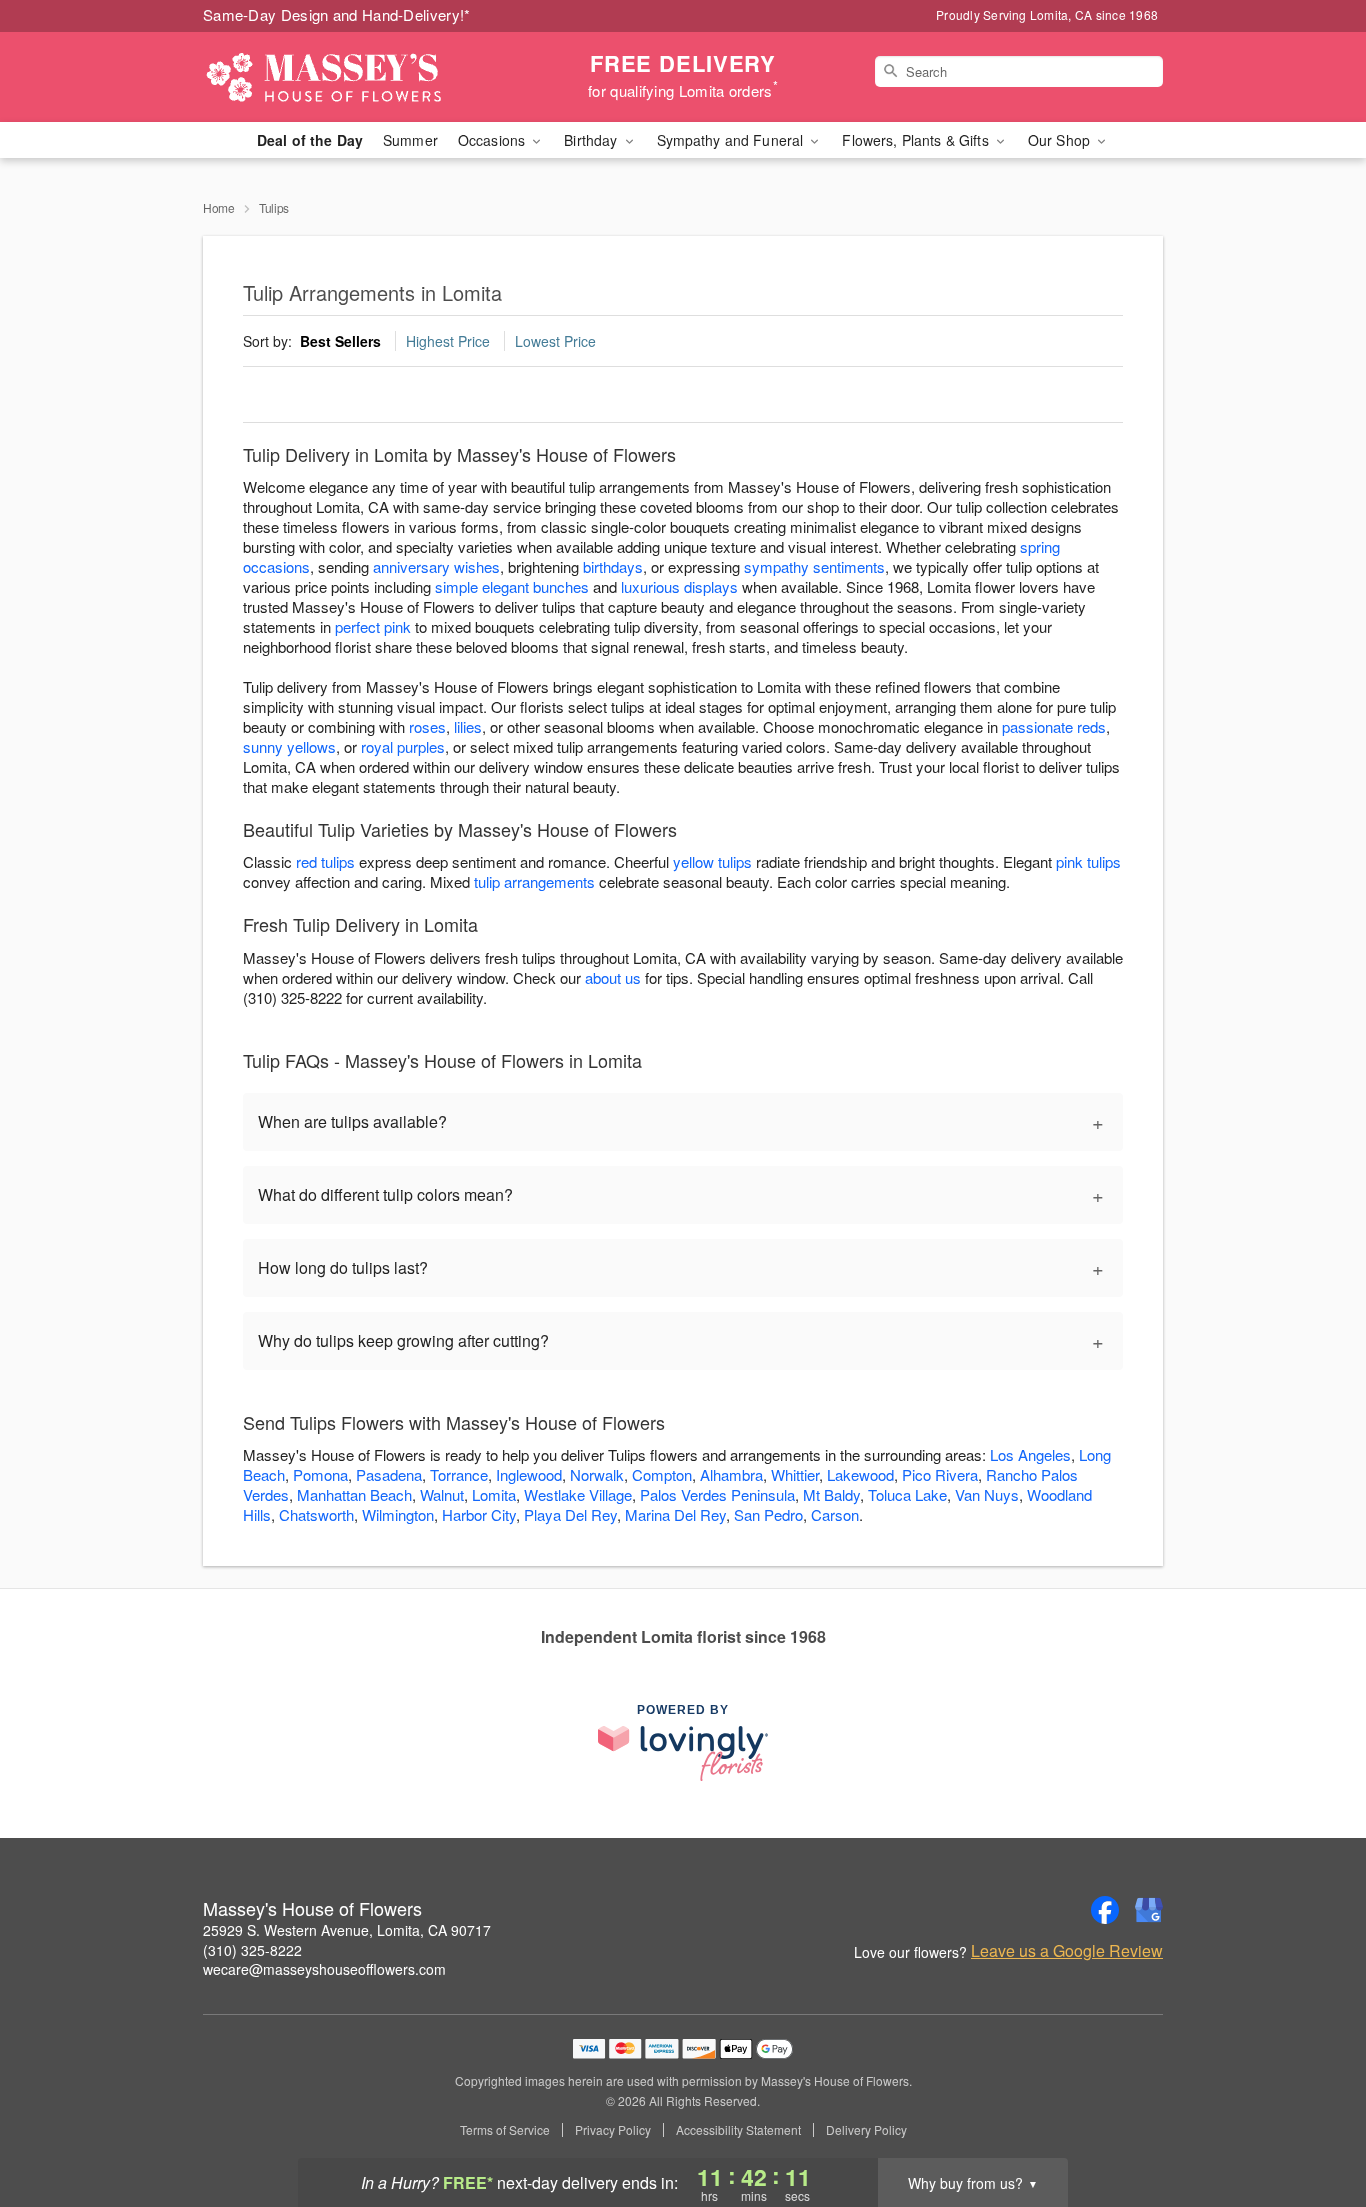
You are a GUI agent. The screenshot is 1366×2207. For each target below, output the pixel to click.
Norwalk (597, 1474)
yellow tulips (712, 861)
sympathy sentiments (814, 566)
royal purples (403, 746)
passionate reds (1054, 726)
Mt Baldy (831, 1494)
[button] (1313, 2122)
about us (615, 977)
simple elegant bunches (512, 586)
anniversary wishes (436, 566)
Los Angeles (1030, 1454)
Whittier (795, 1474)
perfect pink (373, 626)
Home (219, 207)
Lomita (494, 1494)
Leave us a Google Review (1067, 1951)
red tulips (325, 861)
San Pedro (768, 1514)
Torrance (459, 1474)
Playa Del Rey (570, 1514)
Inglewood (529, 1474)
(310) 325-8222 (252, 1950)
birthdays (613, 566)
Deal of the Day (310, 140)
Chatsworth (316, 1514)
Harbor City (479, 1514)
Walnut (442, 1494)
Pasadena (389, 1474)
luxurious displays (679, 586)
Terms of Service (505, 2130)
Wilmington (398, 1514)
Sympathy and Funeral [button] (732, 140)
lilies (468, 726)
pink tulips (1088, 861)
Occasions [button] (493, 140)
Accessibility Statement (738, 2130)
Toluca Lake (907, 1494)
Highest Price (448, 341)
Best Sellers (340, 341)
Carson (835, 1514)
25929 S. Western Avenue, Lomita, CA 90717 (347, 1930)
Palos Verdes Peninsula (717, 1494)
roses (427, 726)
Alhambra (731, 1474)
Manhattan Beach (354, 1494)
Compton (662, 1474)
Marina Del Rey (675, 1514)
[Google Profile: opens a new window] (1149, 1910)
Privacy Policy (613, 2130)
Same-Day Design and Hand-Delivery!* (337, 14)
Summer (410, 140)
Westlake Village (578, 1494)
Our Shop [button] (1061, 140)
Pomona (320, 1474)
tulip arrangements (534, 881)
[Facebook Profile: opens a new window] (1105, 1910)
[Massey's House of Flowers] (347, 77)
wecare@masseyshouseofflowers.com (324, 1969)
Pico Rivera (940, 1474)
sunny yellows (289, 746)
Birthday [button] (592, 140)
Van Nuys (987, 1494)
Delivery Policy (866, 2130)
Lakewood (860, 1474)
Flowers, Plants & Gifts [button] (917, 140)
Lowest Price (555, 341)
